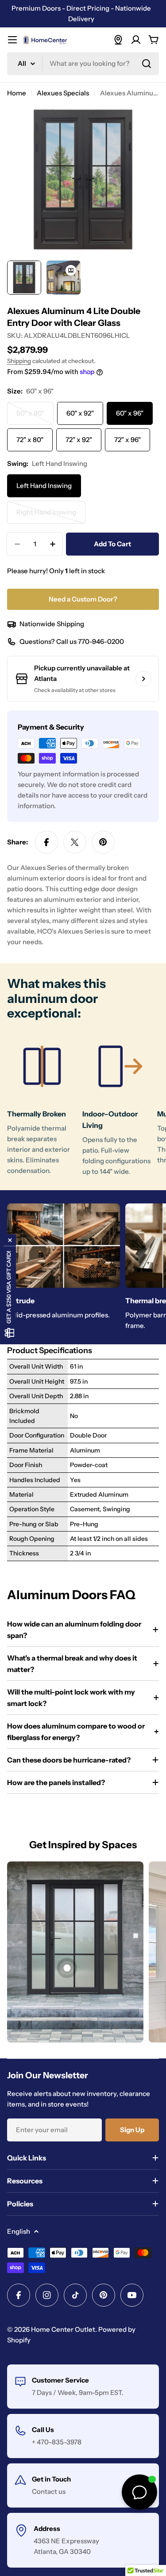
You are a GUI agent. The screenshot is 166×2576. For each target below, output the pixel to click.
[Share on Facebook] (46, 842)
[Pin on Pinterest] (103, 842)
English (19, 2231)
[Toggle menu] (12, 40)
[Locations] (118, 40)
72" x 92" (79, 440)
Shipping (19, 361)
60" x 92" (80, 413)
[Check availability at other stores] (143, 679)
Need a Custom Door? (83, 599)
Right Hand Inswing (49, 516)
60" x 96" (130, 413)
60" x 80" (35, 417)
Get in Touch (51, 2479)
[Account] (136, 40)
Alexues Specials (63, 93)
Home (17, 93)
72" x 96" (127, 440)
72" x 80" (30, 440)
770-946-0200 (101, 641)
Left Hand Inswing (44, 486)
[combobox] (83, 64)
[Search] (147, 64)
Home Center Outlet (63, 2329)
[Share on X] (75, 842)
